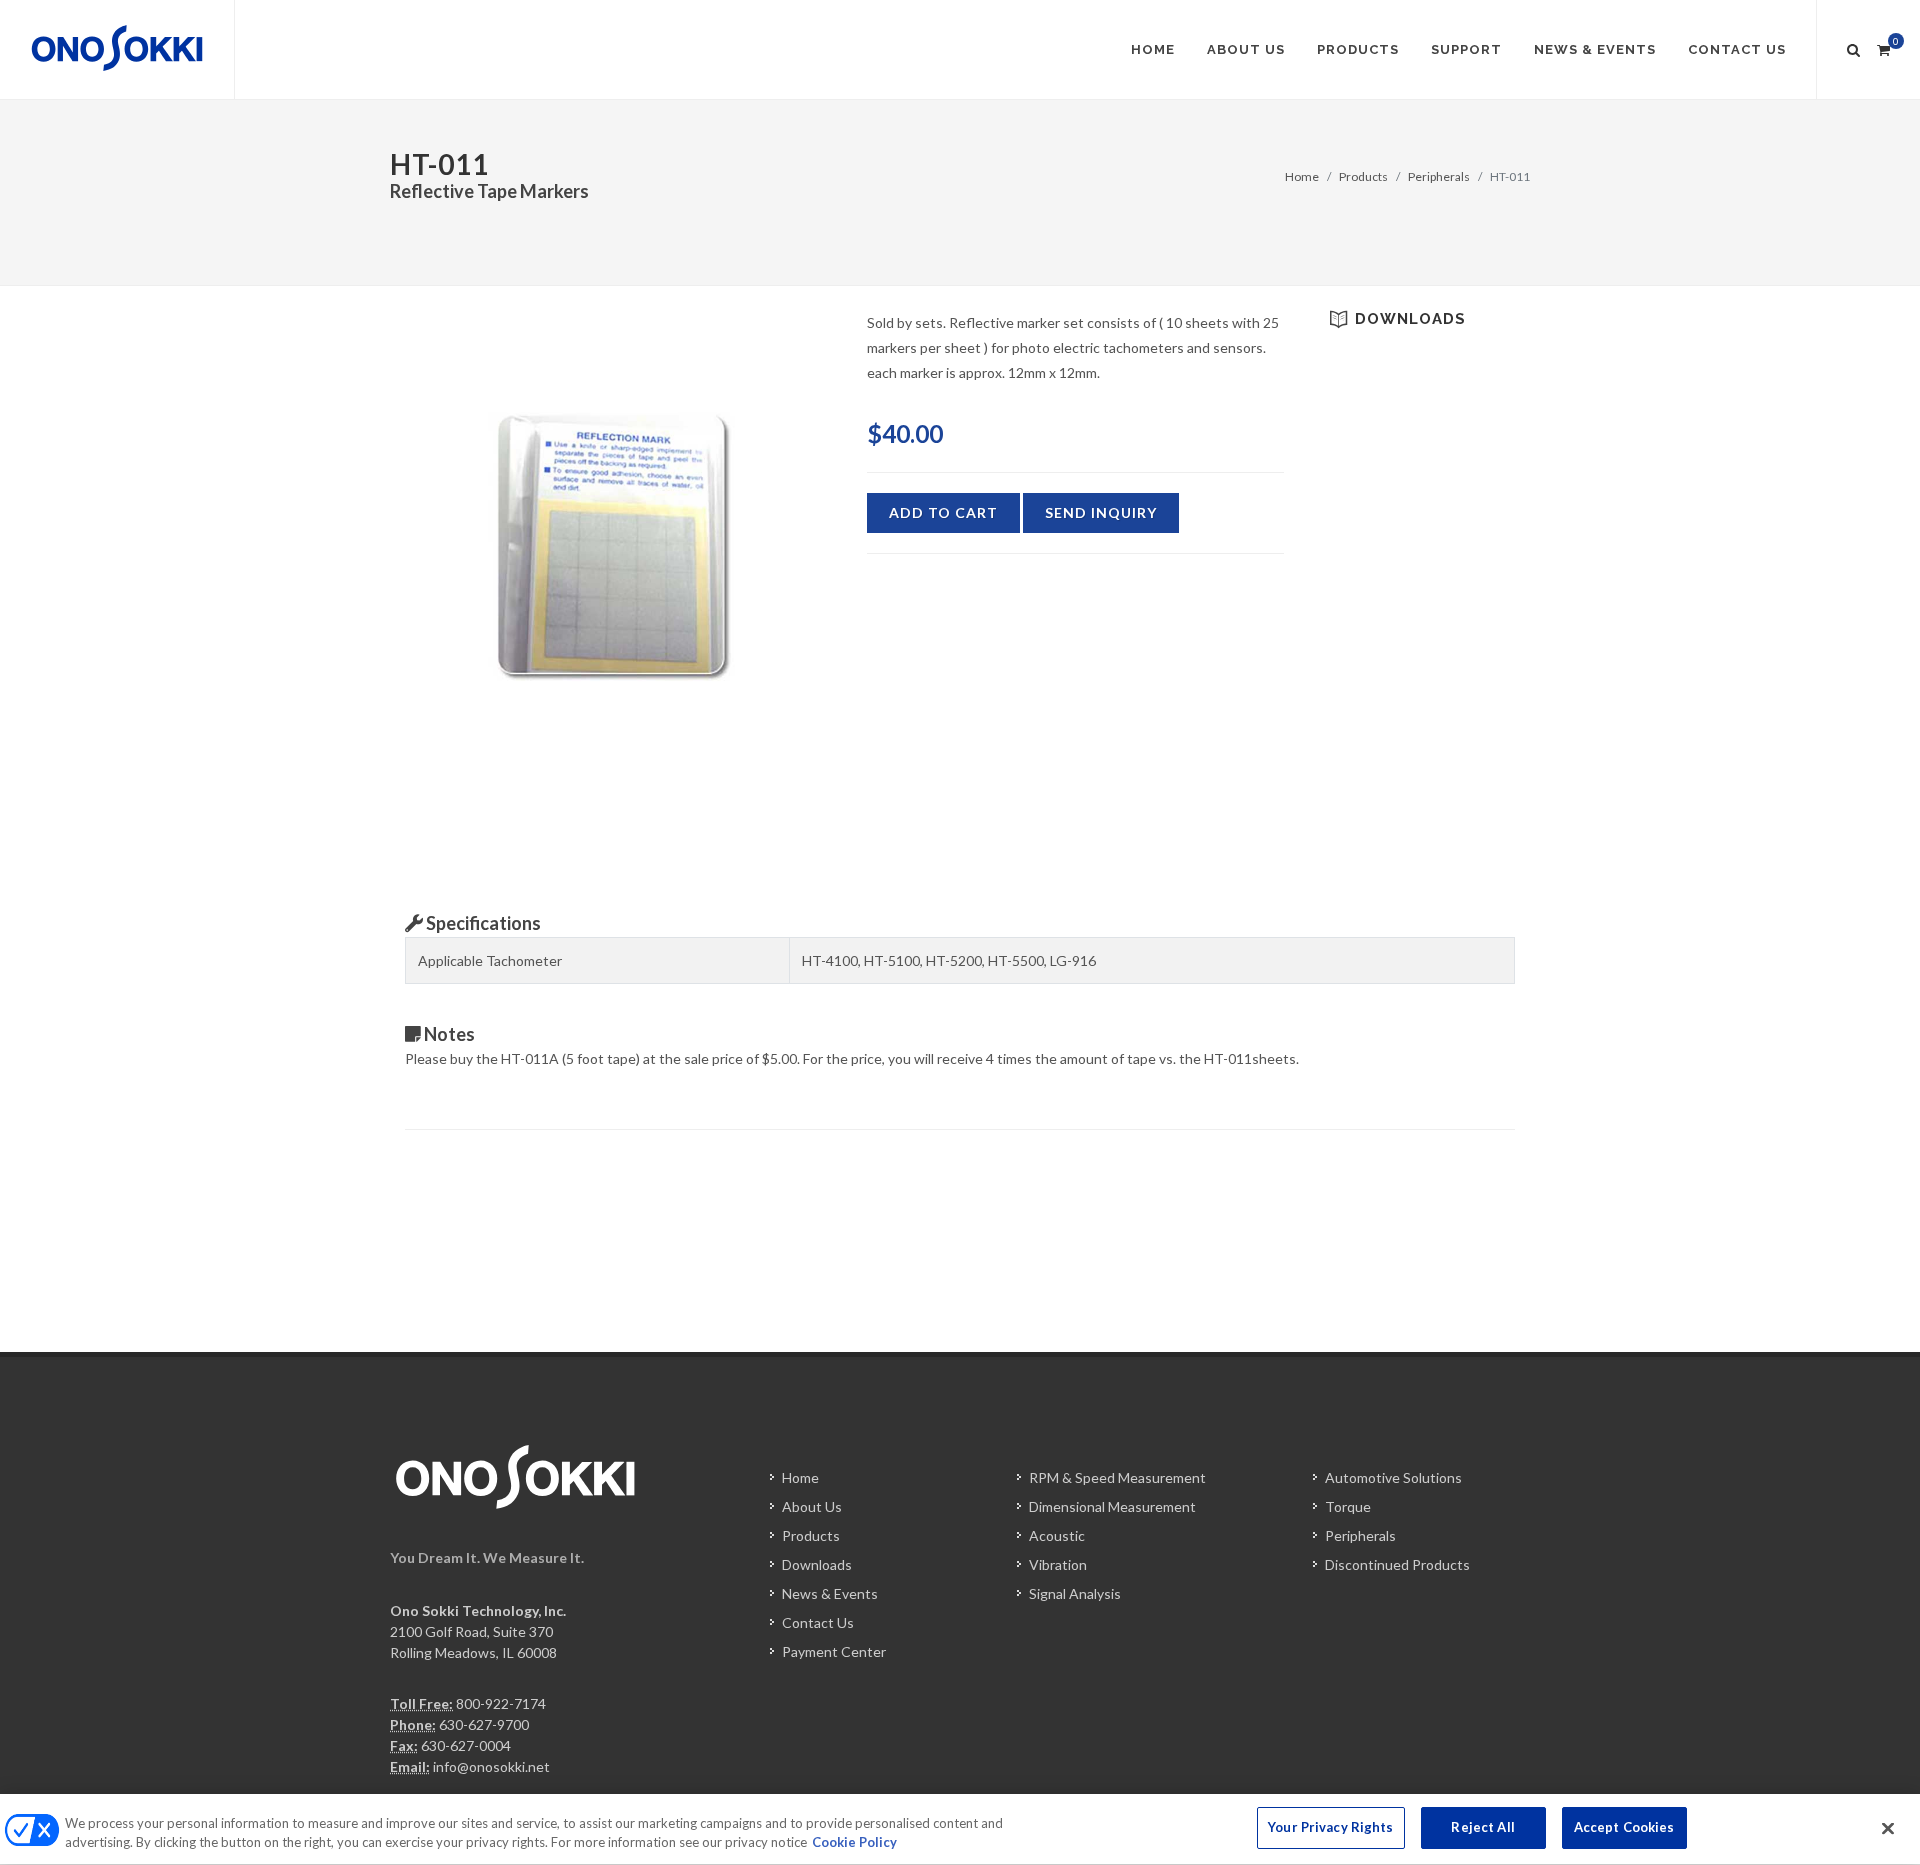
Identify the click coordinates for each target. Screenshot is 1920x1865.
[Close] (1888, 1828)
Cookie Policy (854, 1843)
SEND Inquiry (1101, 512)
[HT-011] (613, 547)
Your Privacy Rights (1330, 1827)
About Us (812, 1506)
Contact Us (818, 1622)
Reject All (1482, 1827)
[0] (1883, 47)
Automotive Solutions (1393, 1477)
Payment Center (834, 1651)
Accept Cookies (1624, 1827)
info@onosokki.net (491, 1766)
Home (1302, 176)
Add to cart (943, 512)
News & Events (830, 1593)
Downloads (817, 1564)
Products (1363, 176)
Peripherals (1439, 176)
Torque (1348, 1506)
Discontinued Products (1397, 1564)
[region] (960, 1829)
